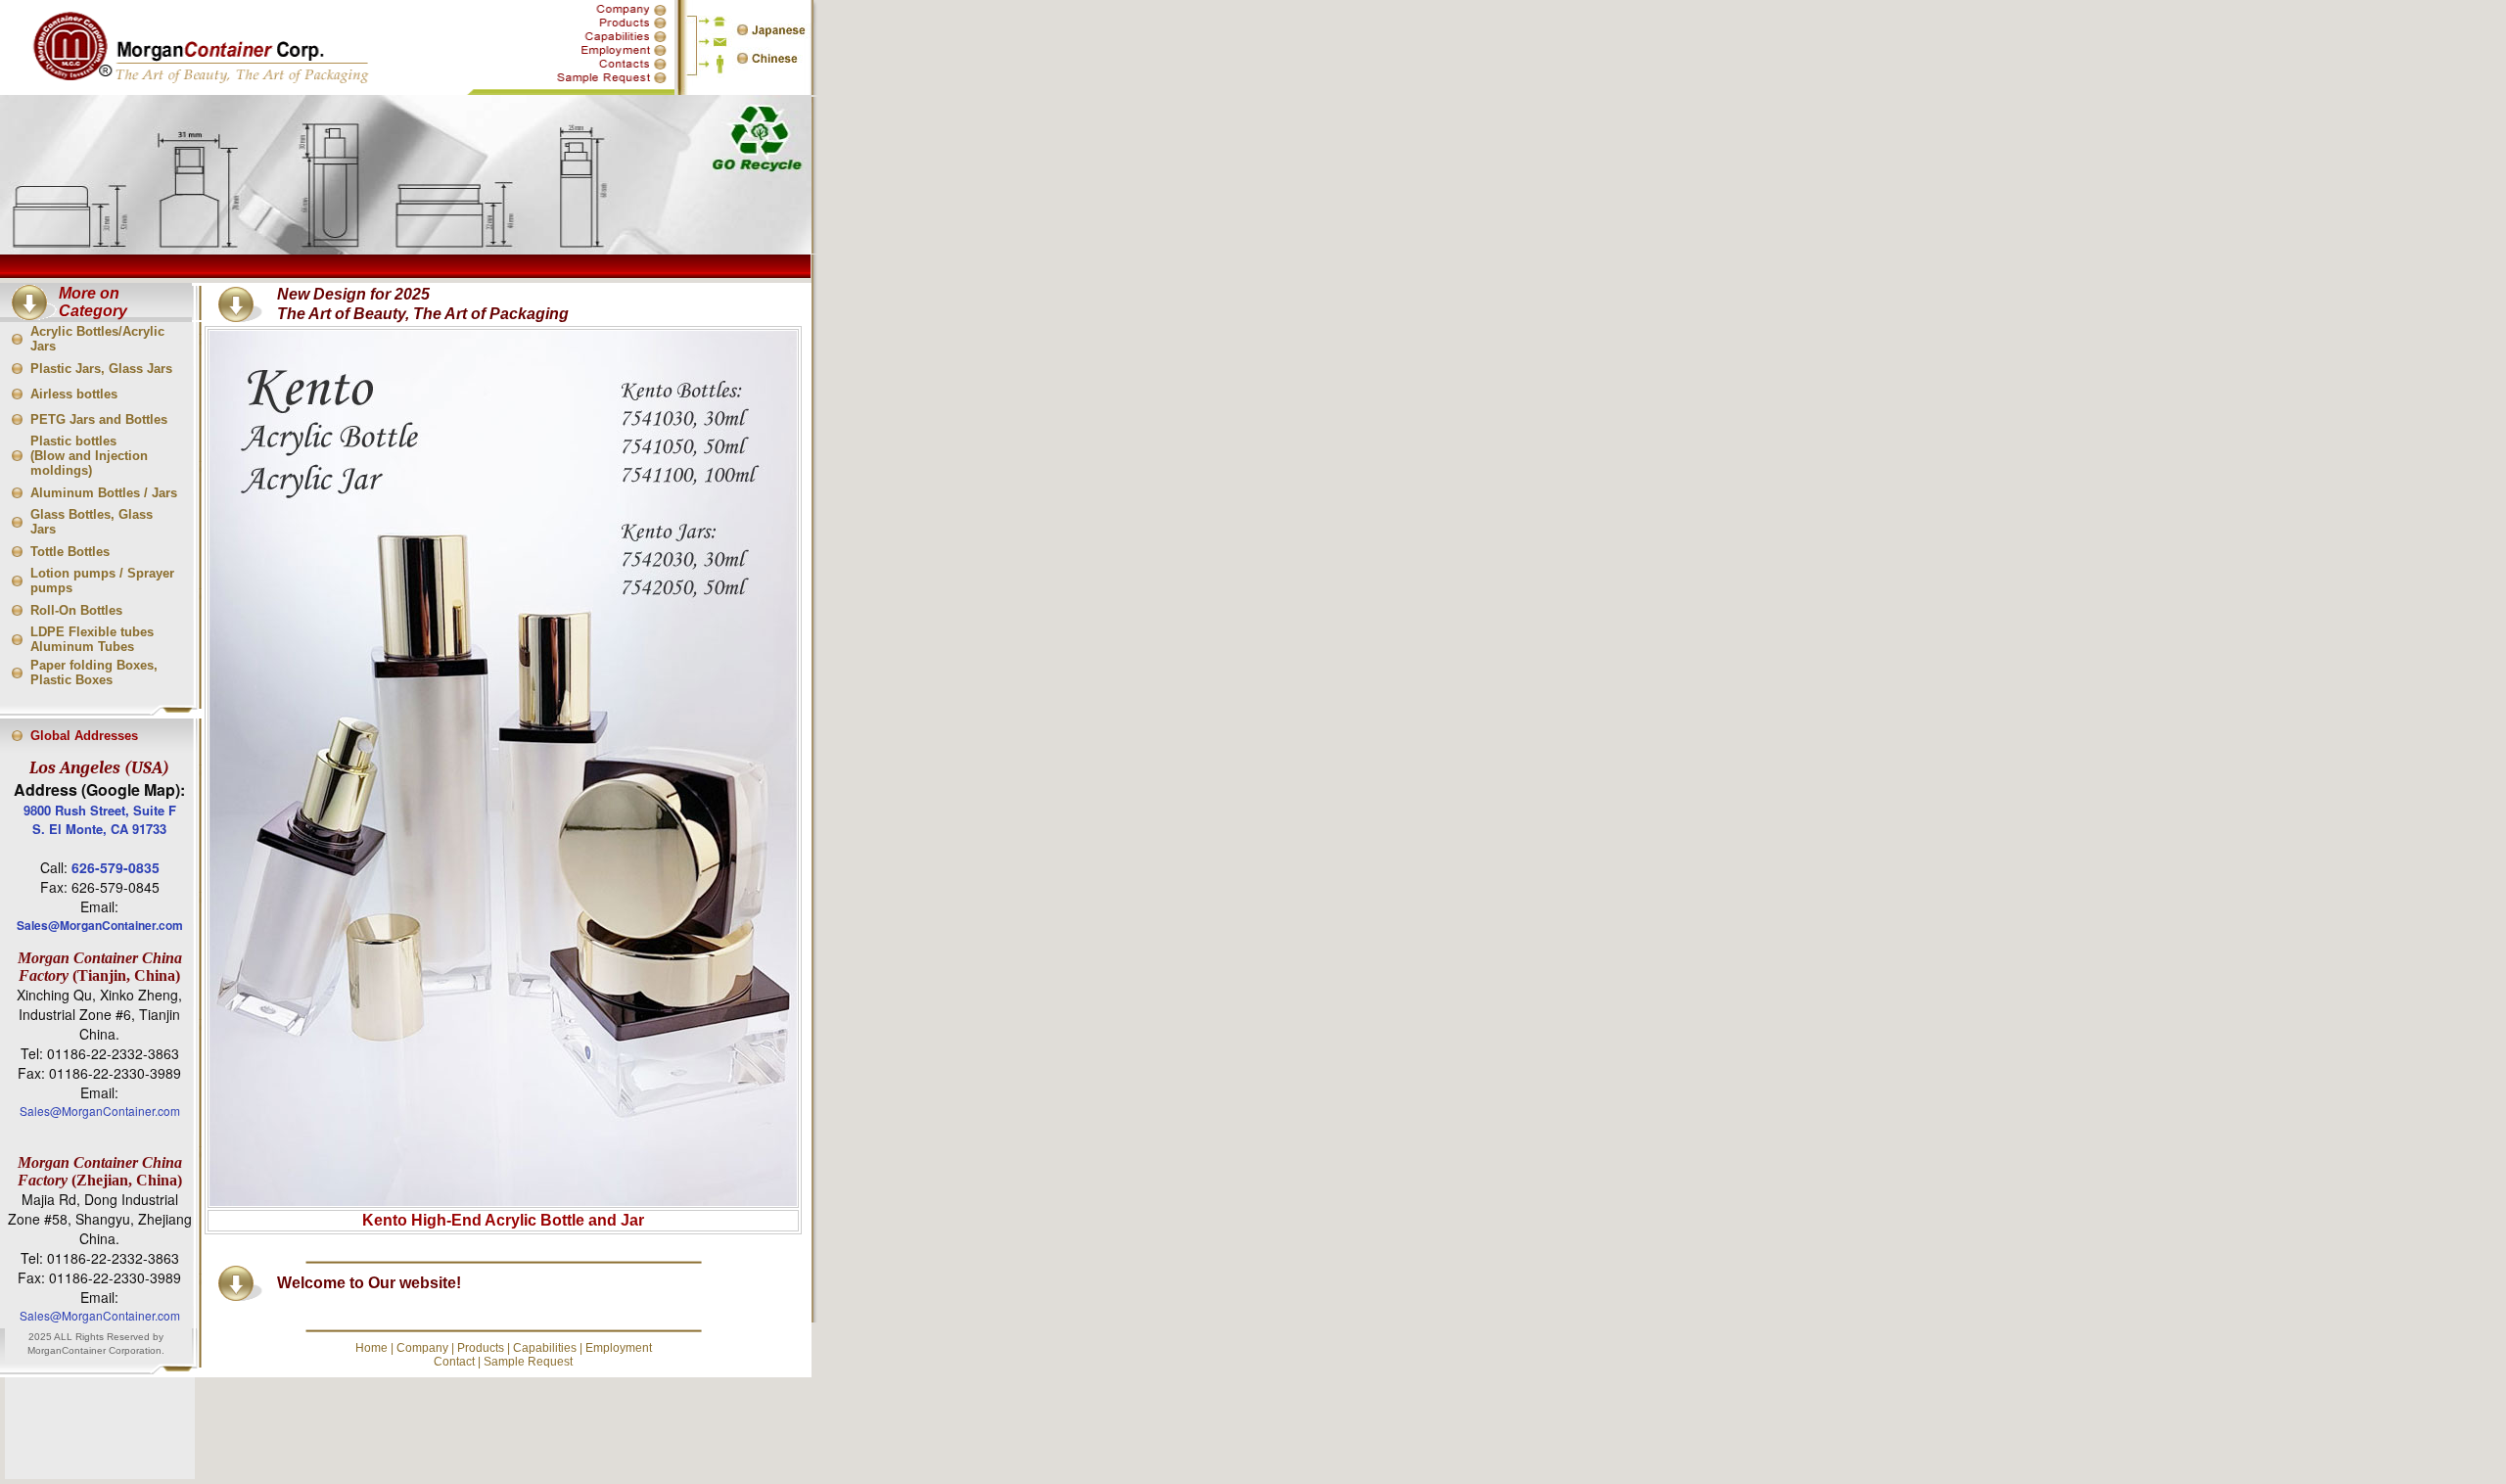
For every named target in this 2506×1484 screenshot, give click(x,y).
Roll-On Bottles (76, 610)
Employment (619, 1348)
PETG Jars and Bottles (99, 419)
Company (422, 1348)
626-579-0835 (116, 867)
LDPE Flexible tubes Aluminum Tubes (92, 639)
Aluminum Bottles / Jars (104, 493)
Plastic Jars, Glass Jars (101, 369)
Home (371, 1348)
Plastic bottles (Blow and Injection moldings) (89, 456)
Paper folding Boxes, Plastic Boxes (94, 672)
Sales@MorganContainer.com (100, 925)
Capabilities (545, 1348)
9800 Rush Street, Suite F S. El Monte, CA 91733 (100, 819)
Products (481, 1348)
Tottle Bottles (70, 552)
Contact (454, 1362)
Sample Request (528, 1362)
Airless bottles (74, 394)
